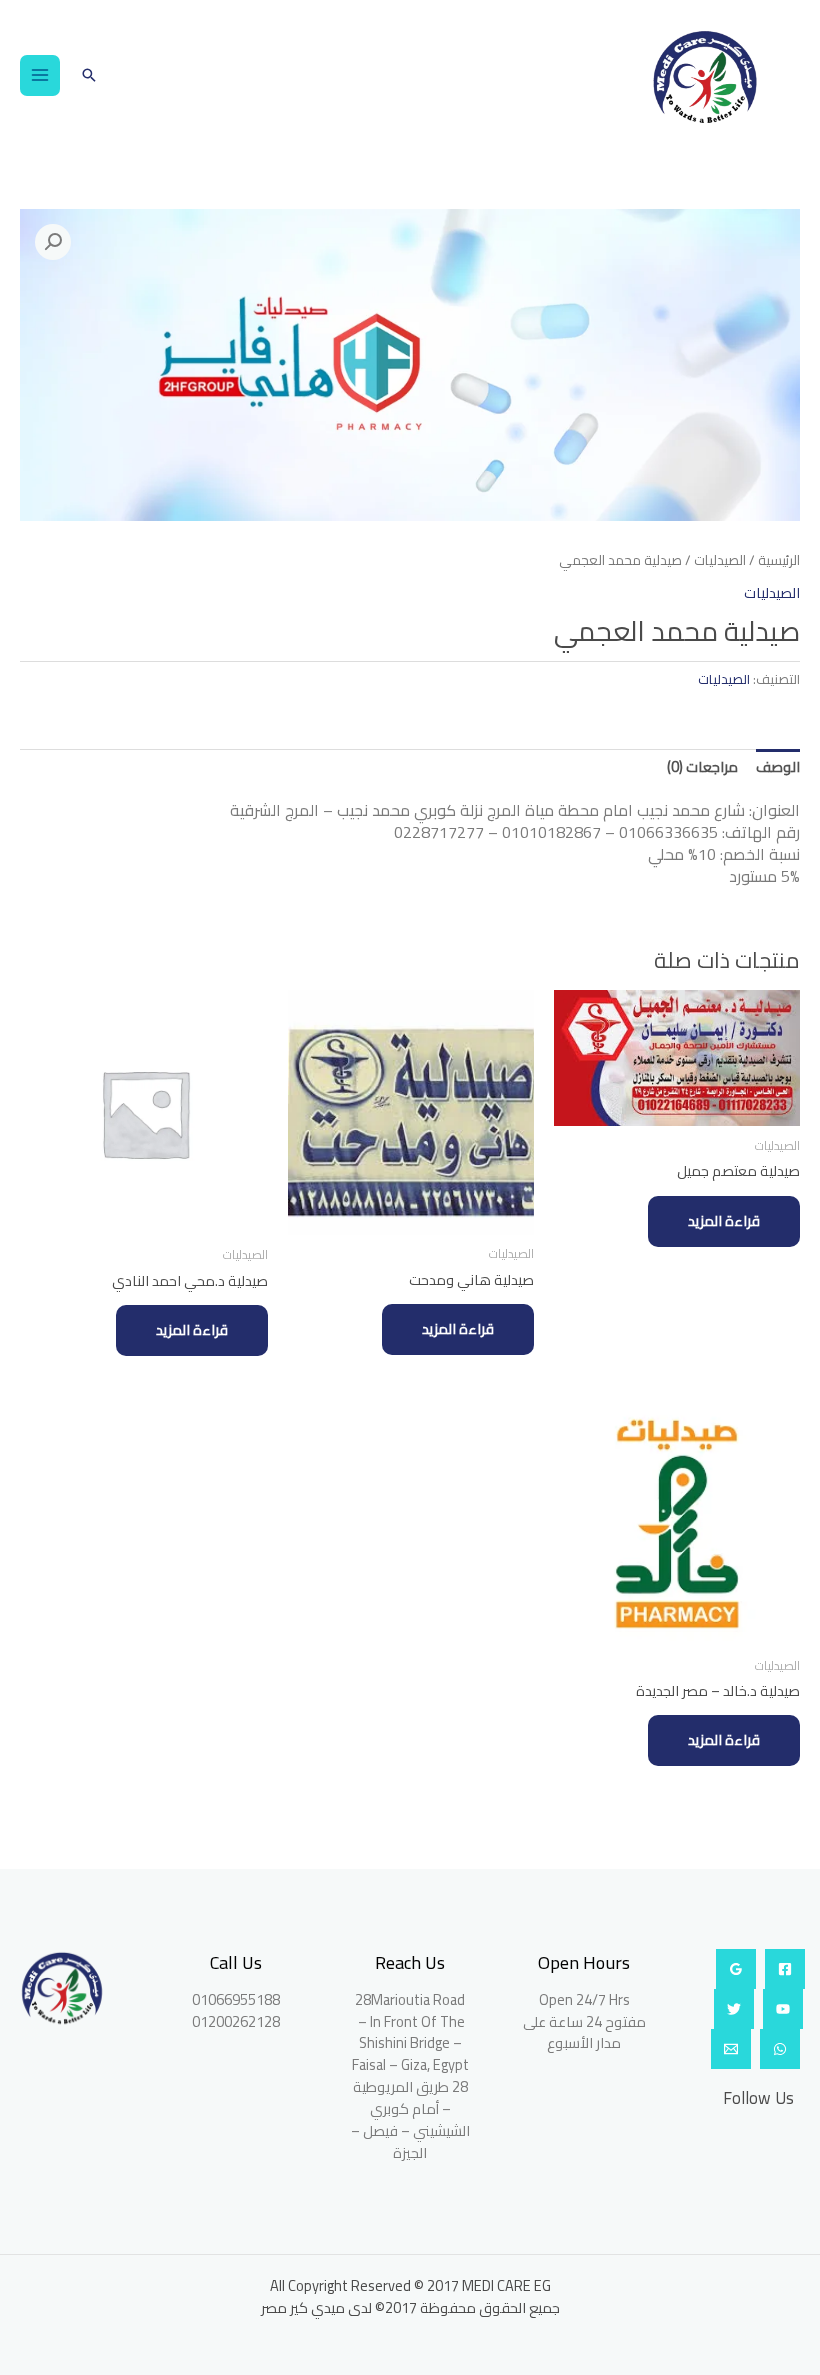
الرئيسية (779, 560)
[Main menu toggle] (40, 75)
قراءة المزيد (724, 1220)
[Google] (736, 1969)
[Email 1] (731, 2049)
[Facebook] (785, 1969)
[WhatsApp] (780, 2049)
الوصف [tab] (778, 766)
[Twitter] (734, 2009)
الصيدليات (720, 560)
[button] (89, 75)
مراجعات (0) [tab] (702, 766)
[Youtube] (783, 2009)
